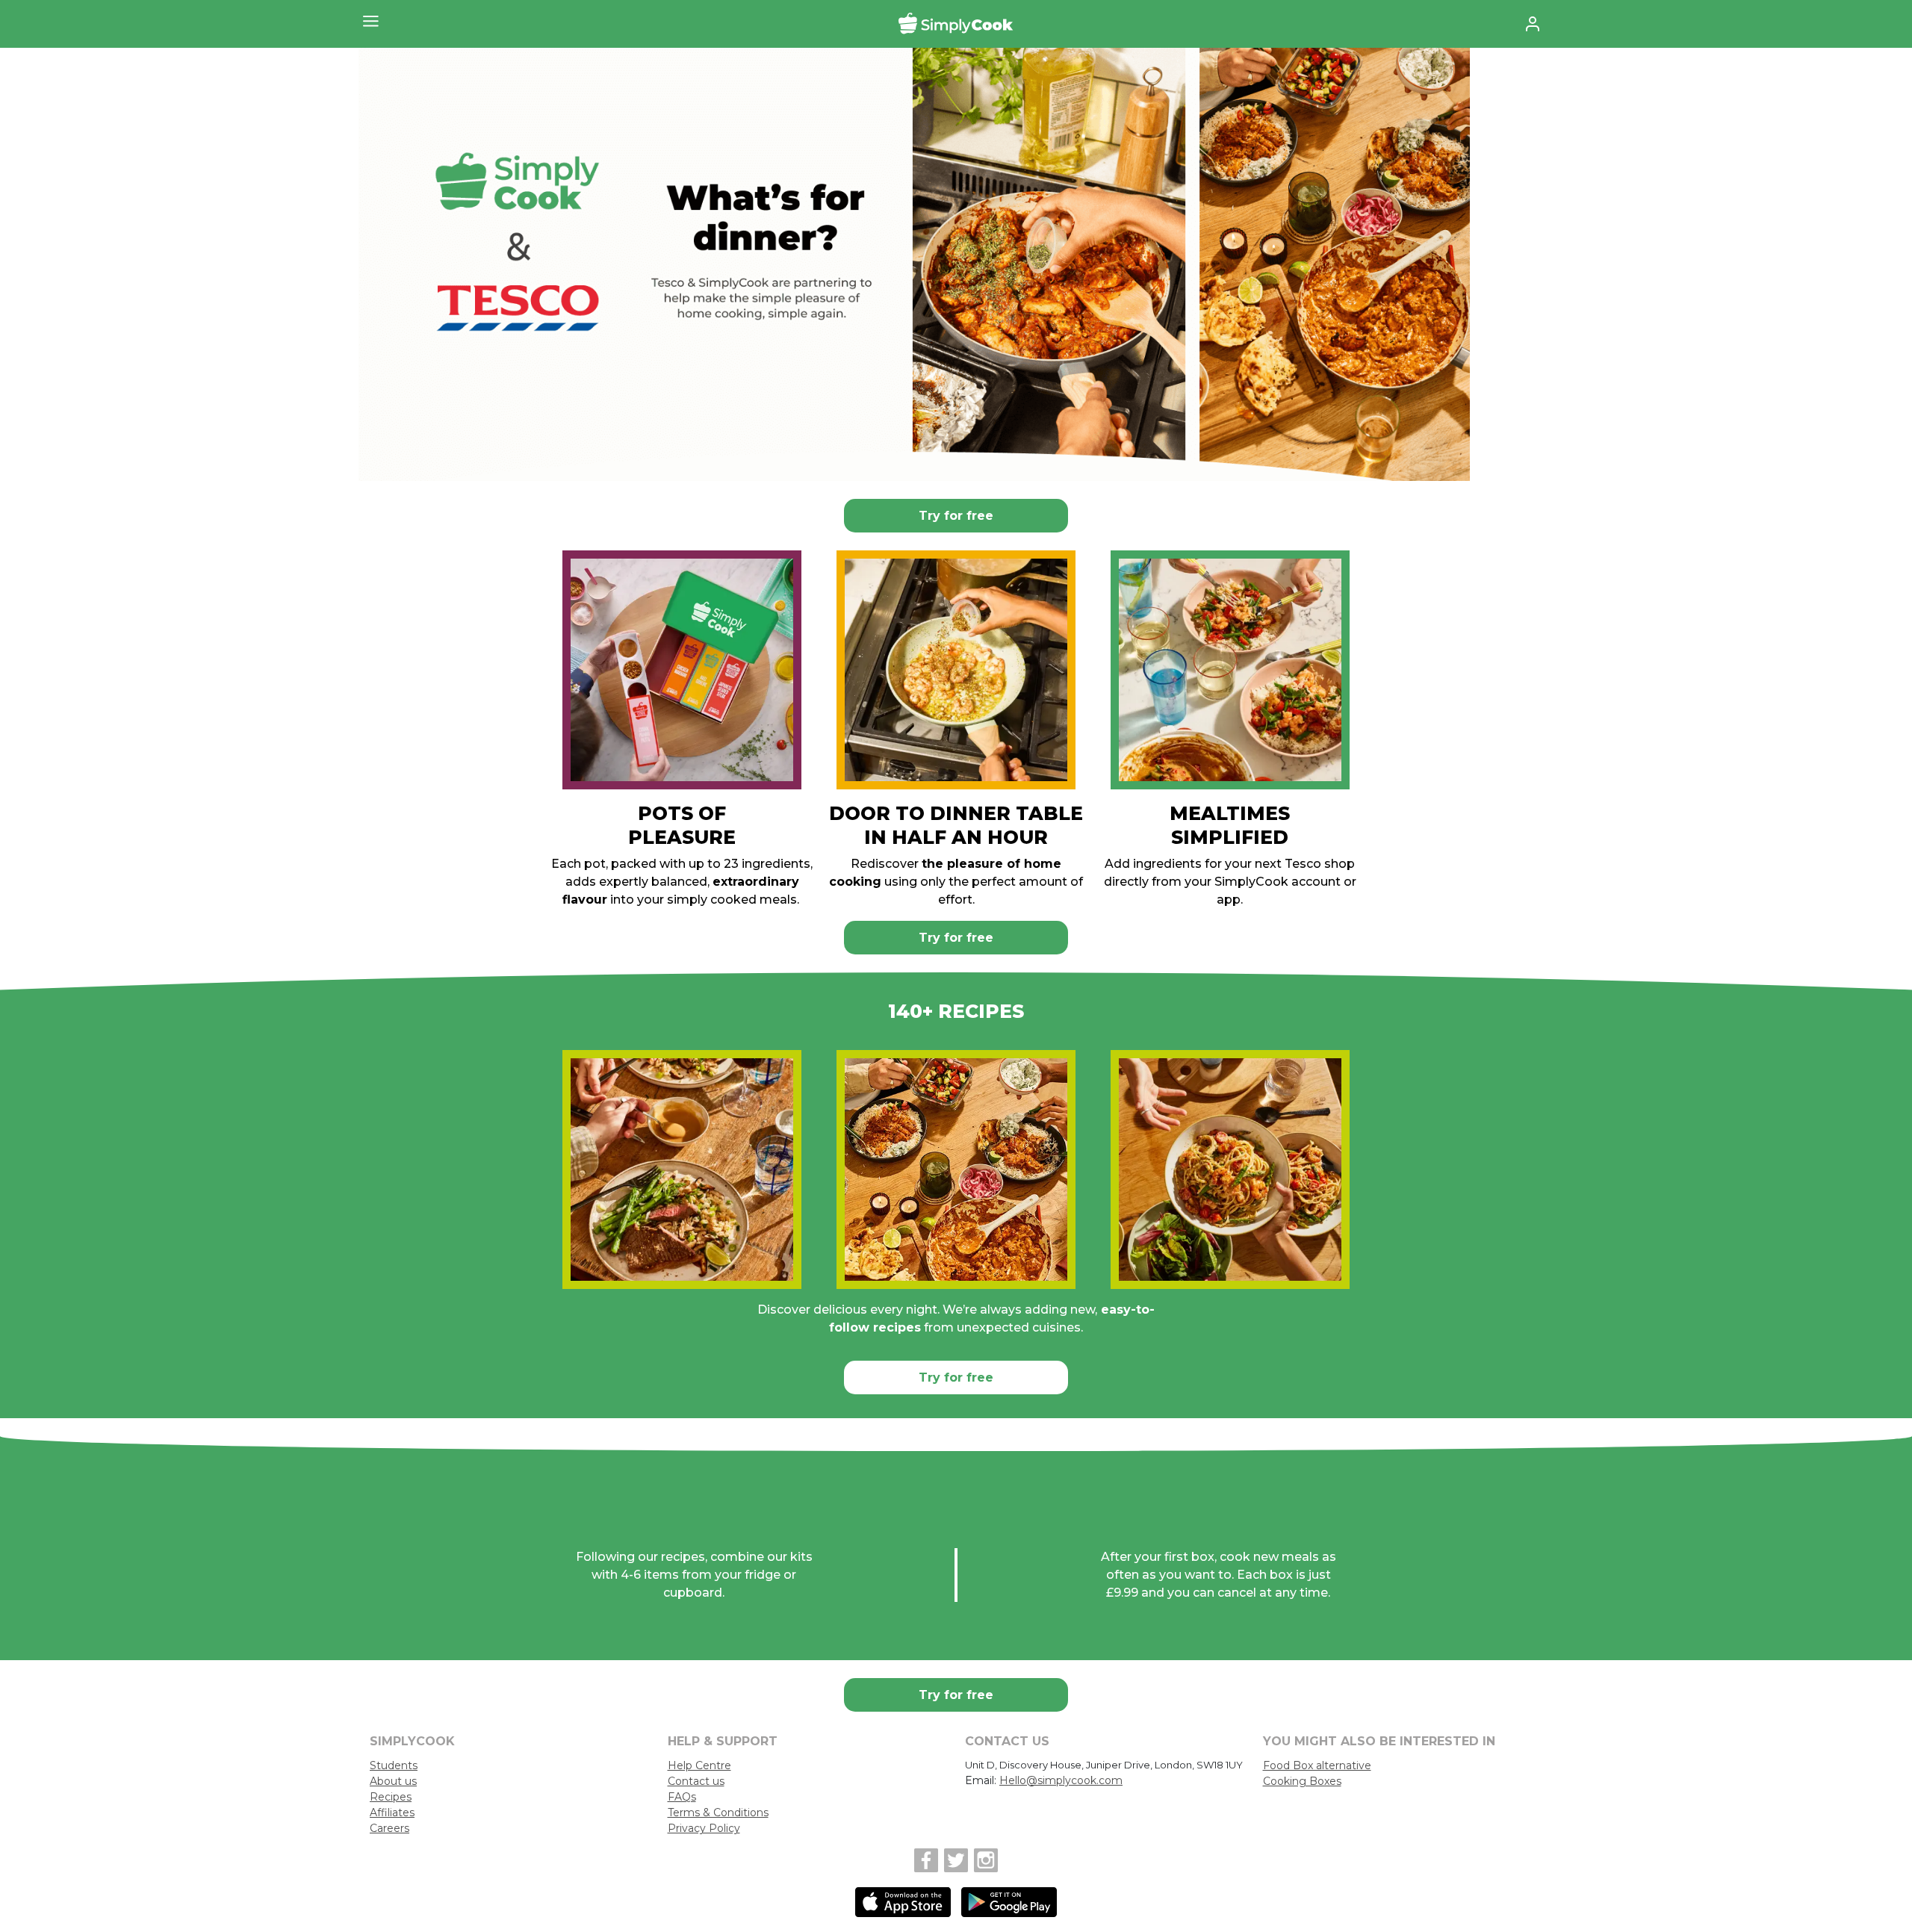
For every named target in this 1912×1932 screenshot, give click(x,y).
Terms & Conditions (718, 1813)
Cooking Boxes (1302, 1781)
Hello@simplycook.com (1061, 1780)
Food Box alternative (1317, 1765)
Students (394, 1765)
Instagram (986, 1860)
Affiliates (392, 1813)
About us (393, 1781)
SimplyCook (956, 24)
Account (1532, 24)
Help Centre (699, 1765)
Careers (389, 1828)
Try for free (956, 516)
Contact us (696, 1781)
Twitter (956, 1860)
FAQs (682, 1797)
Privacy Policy (704, 1828)
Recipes (391, 1797)
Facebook (926, 1860)
